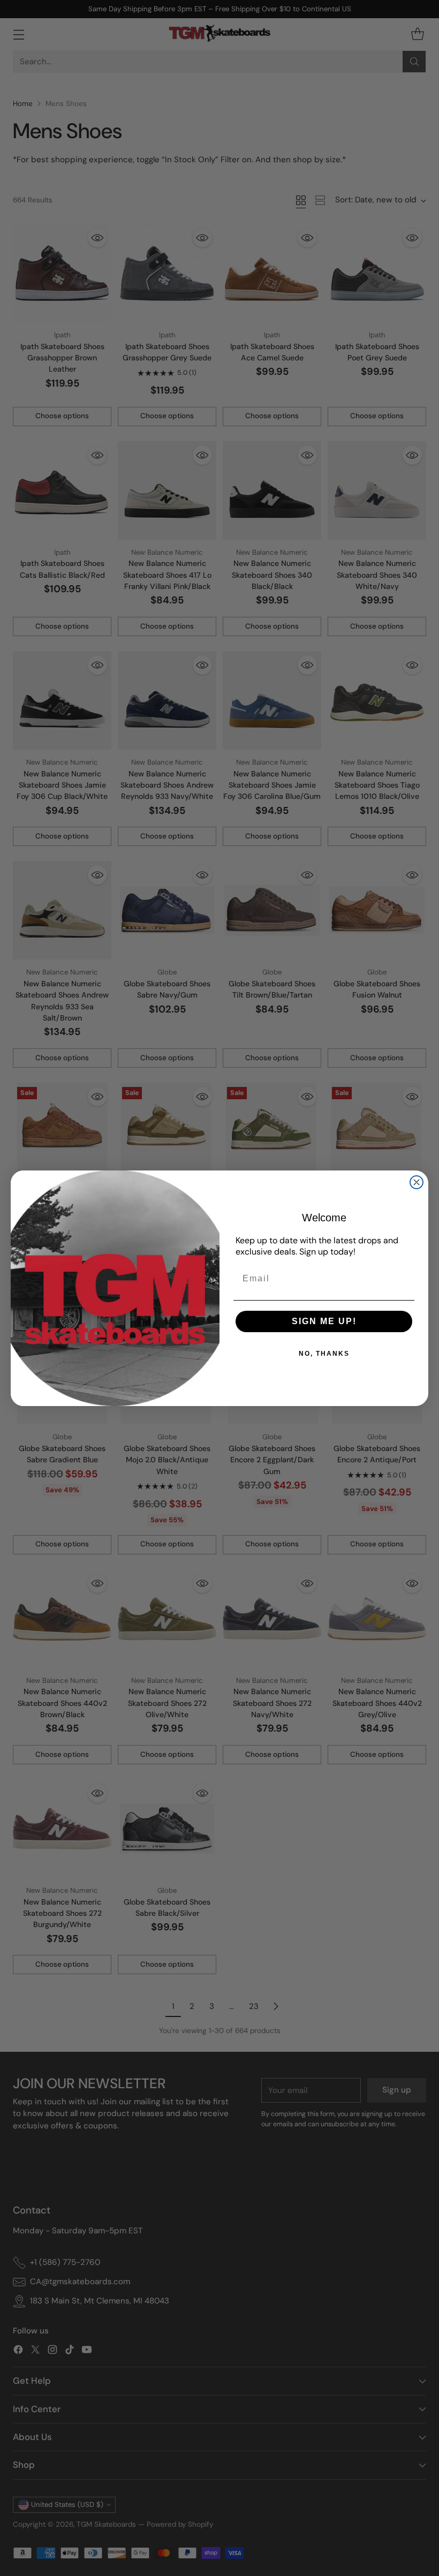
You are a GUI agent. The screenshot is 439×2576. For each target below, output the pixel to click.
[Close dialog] (417, 1182)
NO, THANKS (324, 1354)
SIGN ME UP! (324, 1321)
